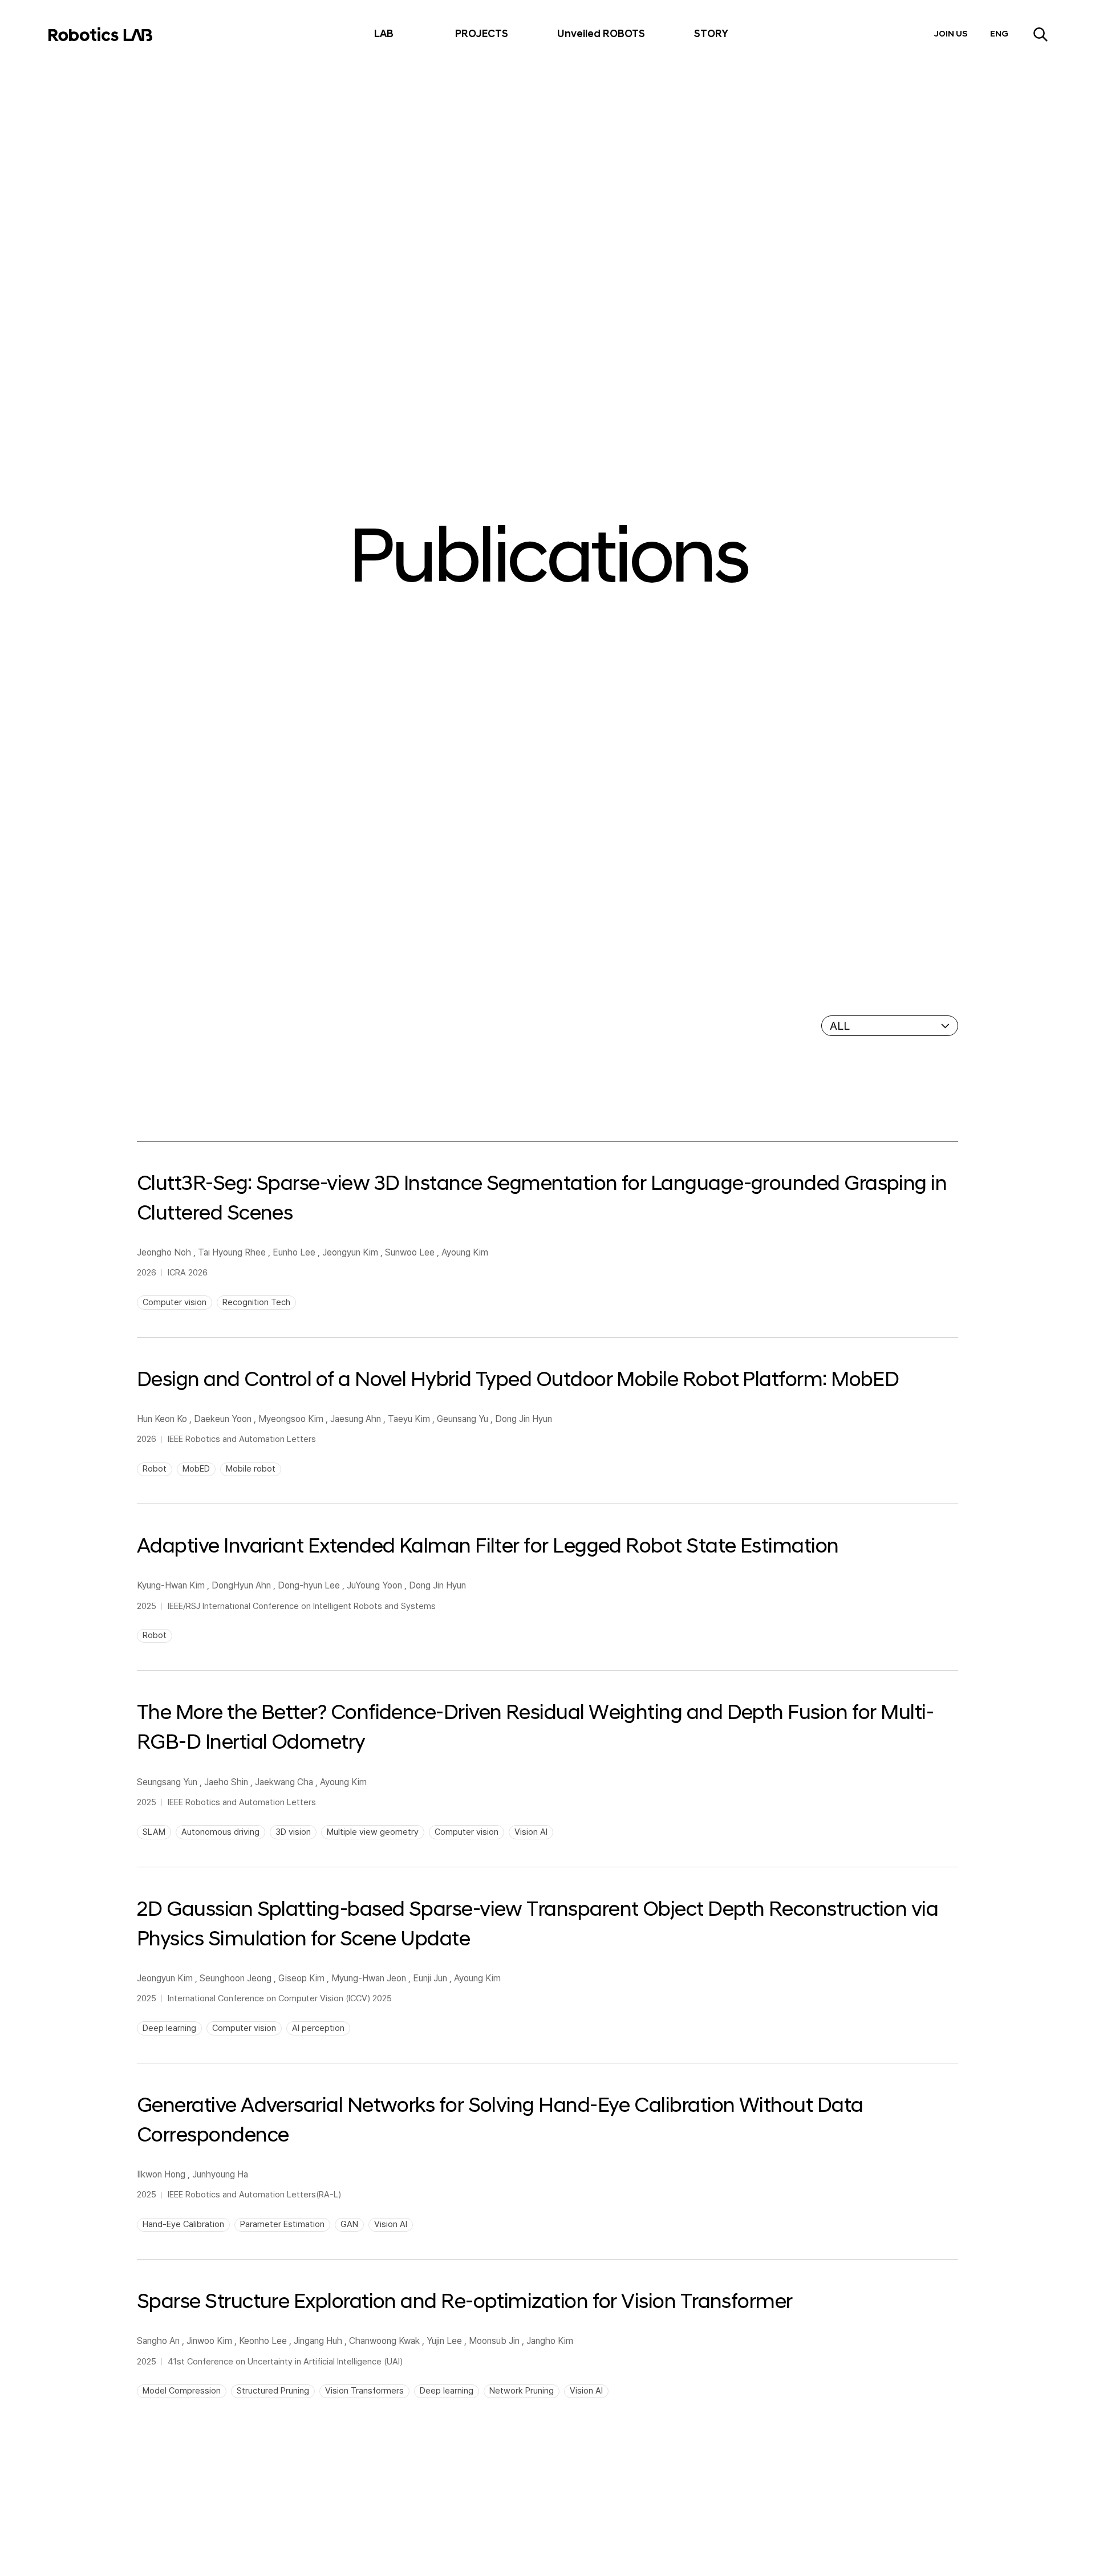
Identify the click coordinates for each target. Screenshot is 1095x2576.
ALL (840, 1026)
